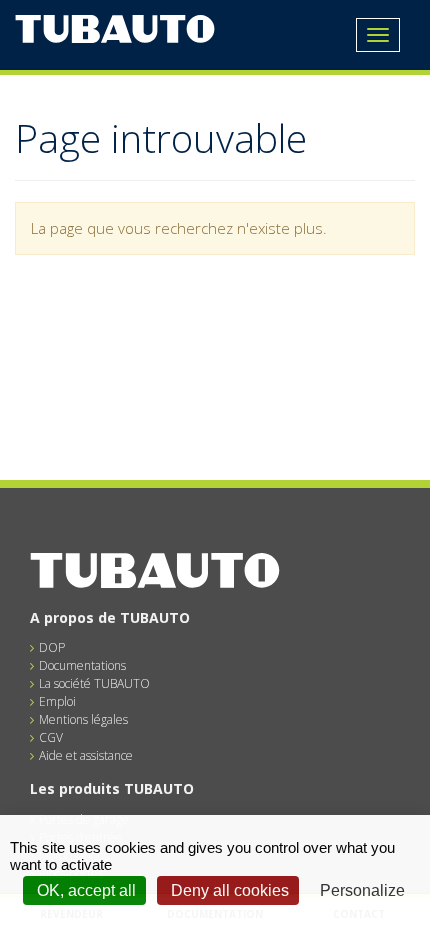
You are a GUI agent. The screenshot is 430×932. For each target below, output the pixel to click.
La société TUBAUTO (94, 683)
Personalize (362, 890)
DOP (52, 647)
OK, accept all (84, 890)
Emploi (57, 701)
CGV (51, 737)
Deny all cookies (228, 890)
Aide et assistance (86, 755)
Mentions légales (83, 719)
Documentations (82, 665)
